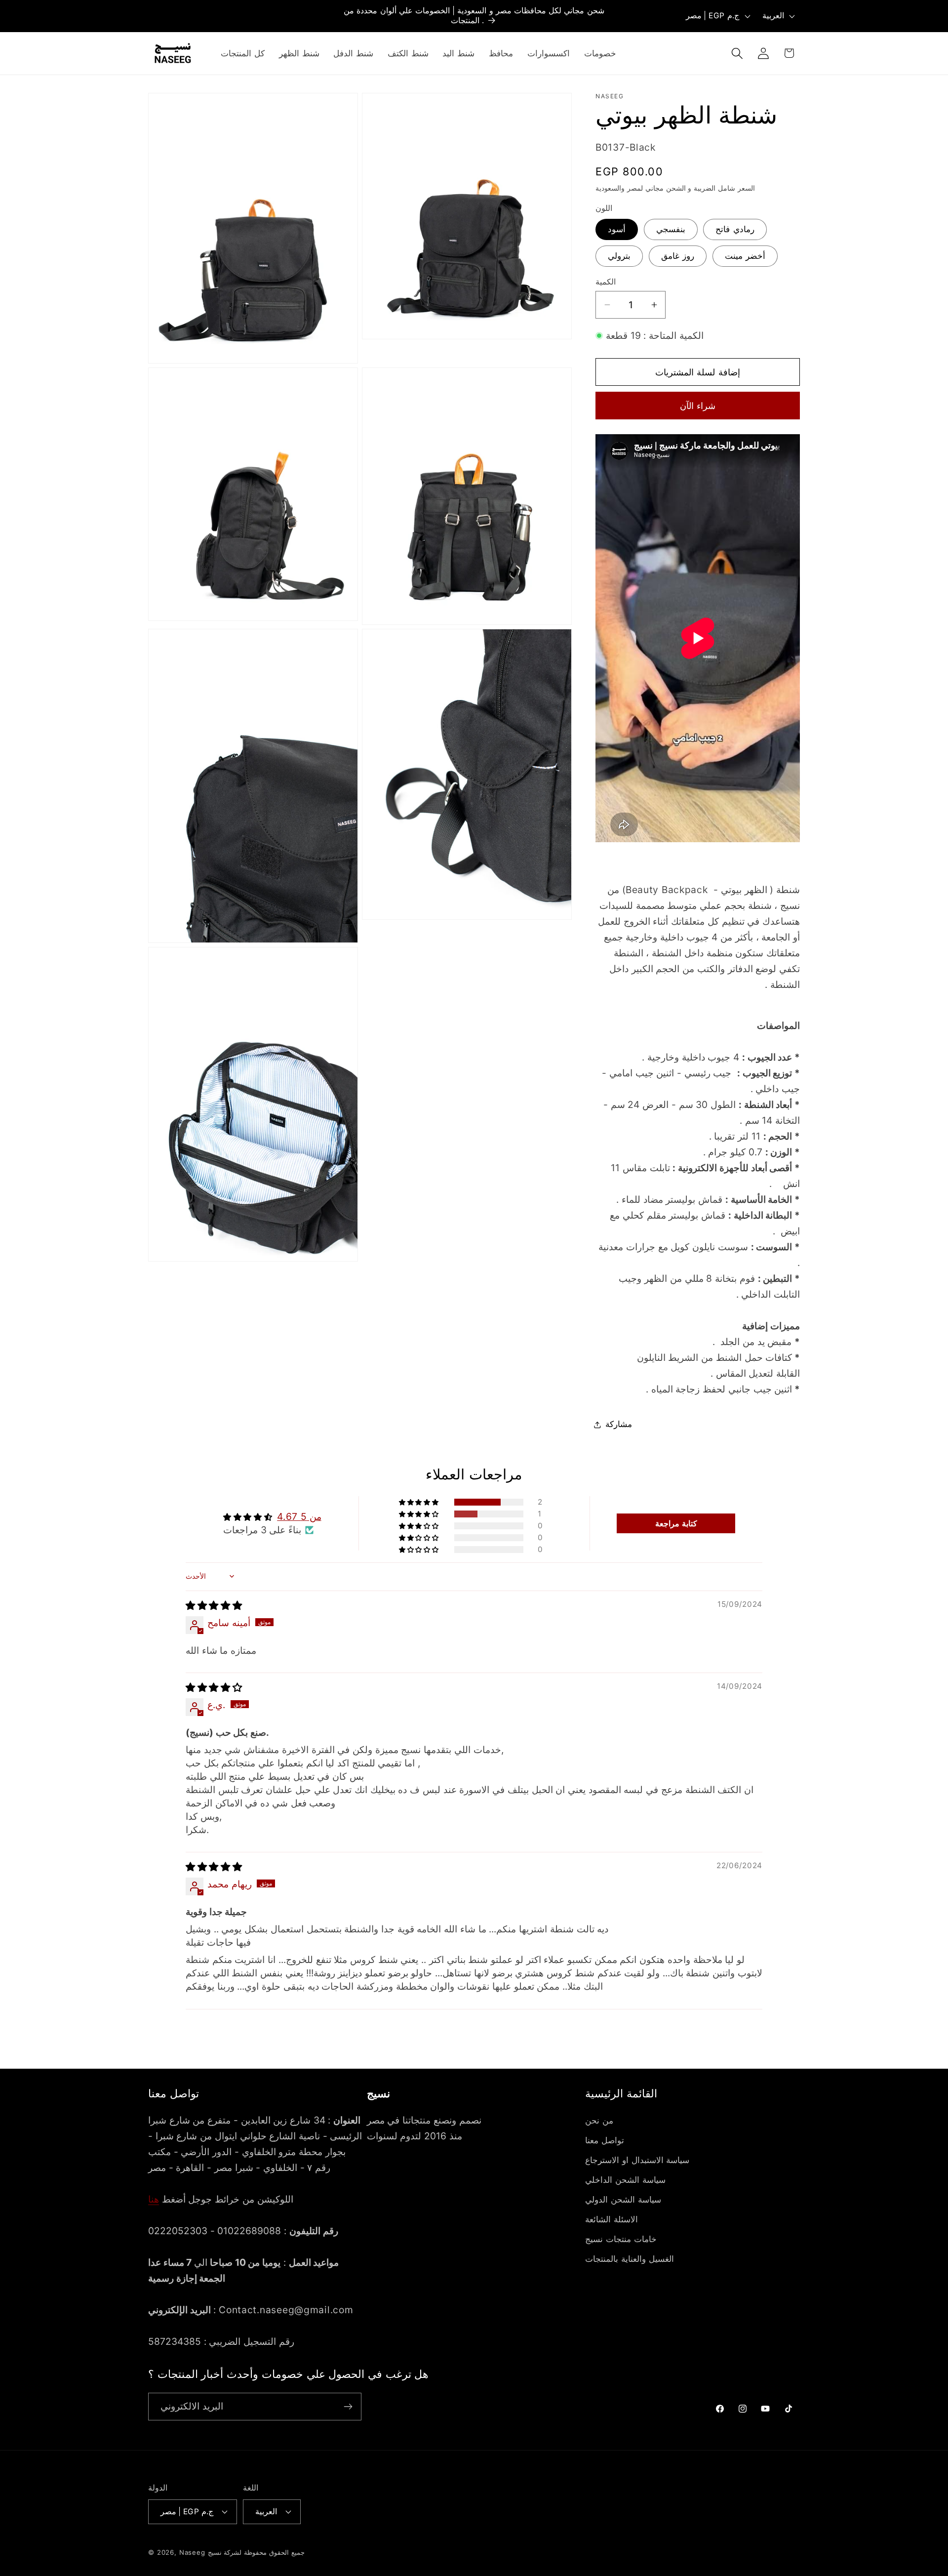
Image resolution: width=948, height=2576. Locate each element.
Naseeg (192, 2552)
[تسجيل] (348, 2407)
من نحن (599, 2121)
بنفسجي (671, 229)
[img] (214, 1605)
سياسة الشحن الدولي (623, 2200)
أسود (617, 229)
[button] (737, 53)
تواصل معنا (605, 2140)
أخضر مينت (745, 256)
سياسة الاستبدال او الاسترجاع (637, 2160)
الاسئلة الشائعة (612, 2219)
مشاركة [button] (619, 1424)
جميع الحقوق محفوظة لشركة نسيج (256, 2552)
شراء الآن (698, 406)
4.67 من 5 (299, 1516)
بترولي (619, 256)
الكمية (606, 282)
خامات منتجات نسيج (621, 2239)
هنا (154, 2199)
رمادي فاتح (735, 229)
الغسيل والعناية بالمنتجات (629, 2259)
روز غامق (678, 256)
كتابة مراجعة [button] (676, 1523)
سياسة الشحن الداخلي (625, 2180)
